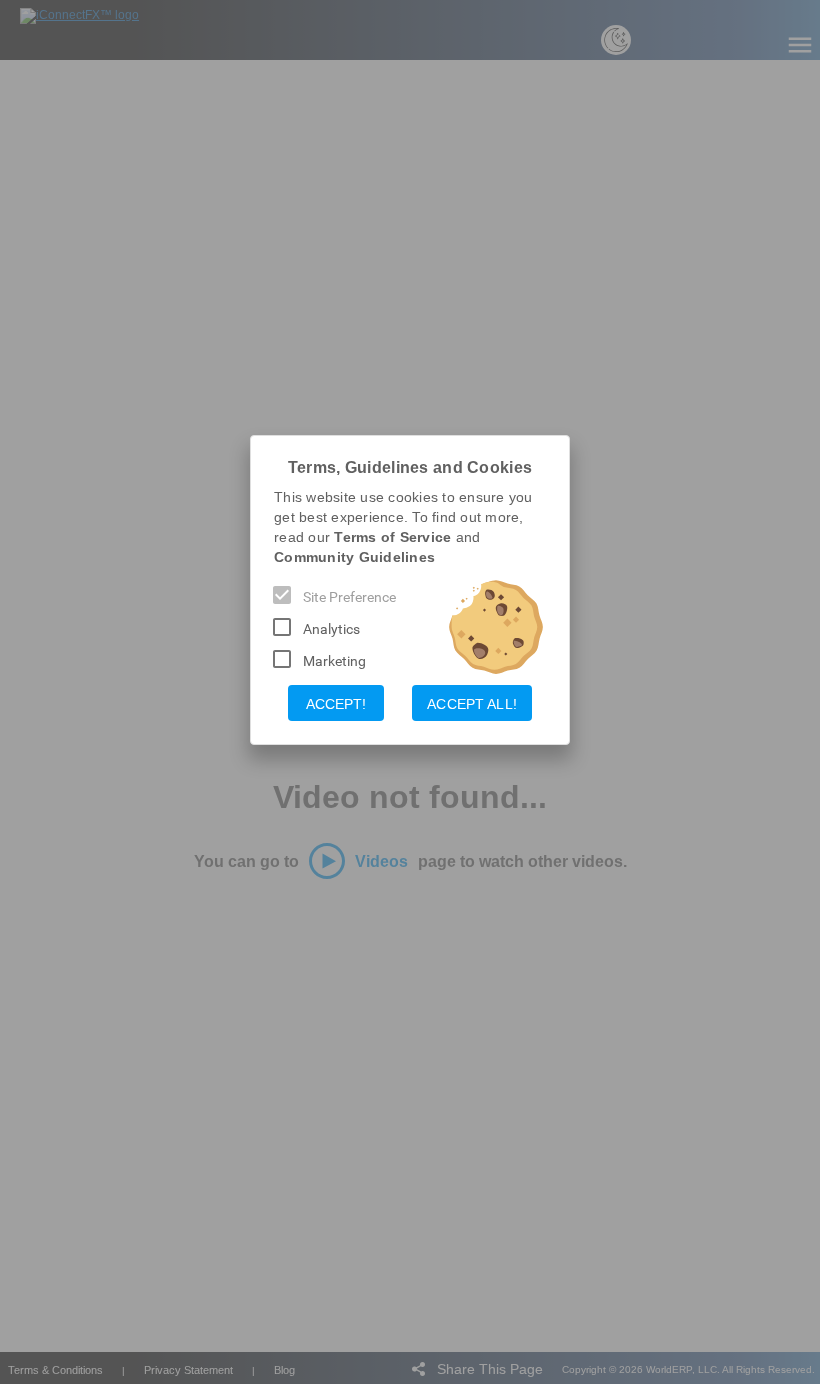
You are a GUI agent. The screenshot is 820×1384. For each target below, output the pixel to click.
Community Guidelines (354, 557)
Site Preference (349, 597)
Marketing (334, 661)
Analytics (331, 629)
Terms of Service (392, 537)
